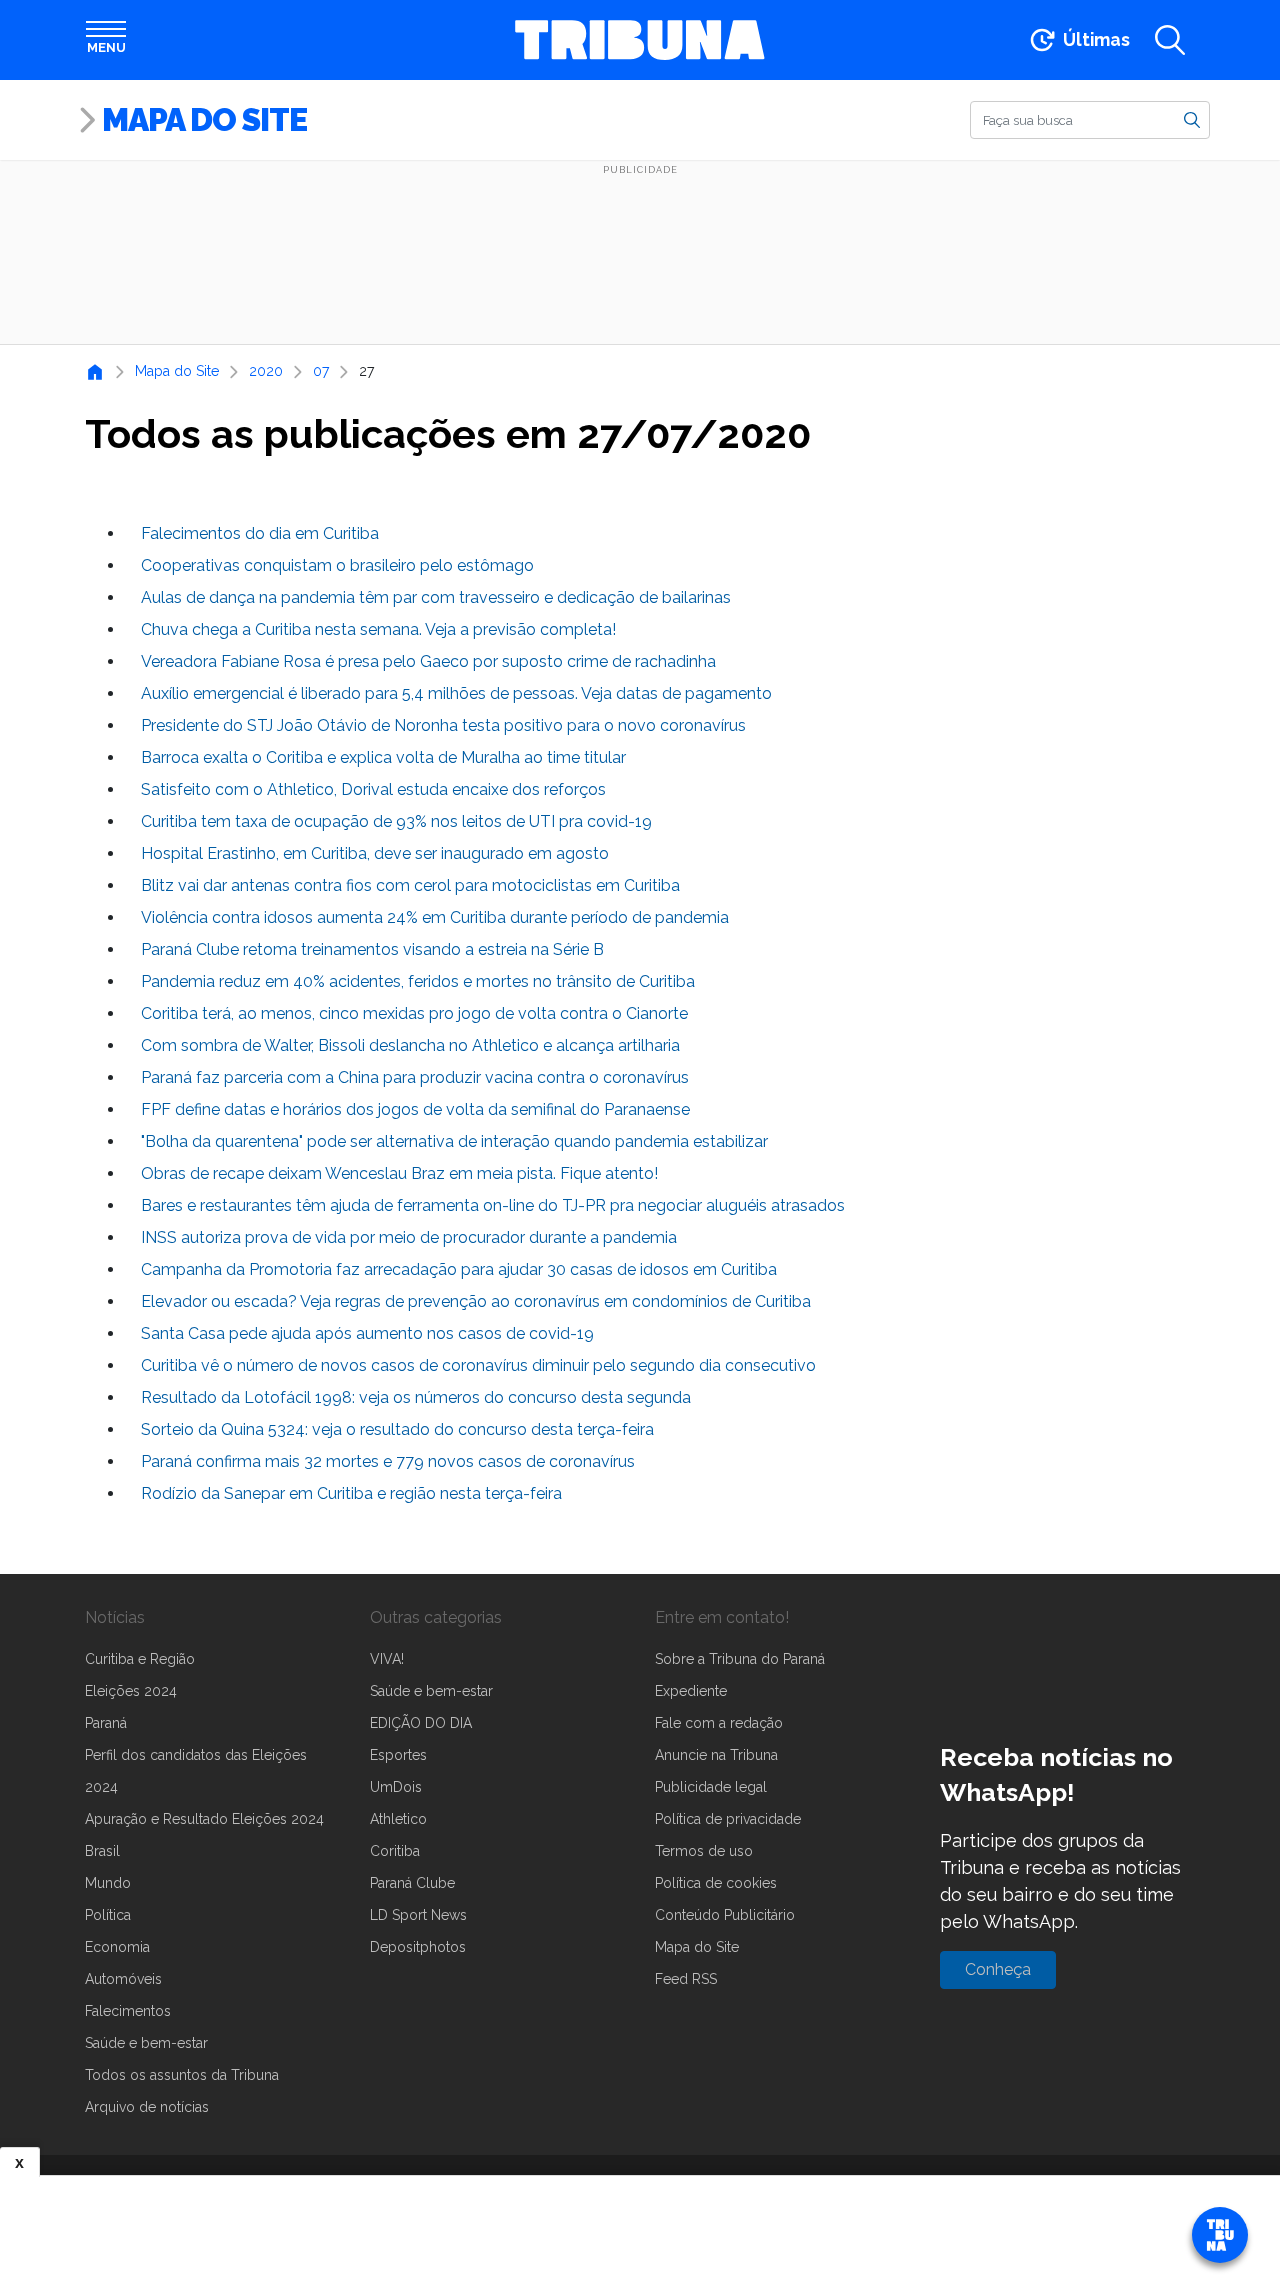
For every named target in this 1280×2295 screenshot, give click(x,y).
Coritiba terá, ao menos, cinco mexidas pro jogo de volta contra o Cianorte (414, 1013)
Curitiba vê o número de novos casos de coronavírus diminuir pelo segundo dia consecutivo (478, 1365)
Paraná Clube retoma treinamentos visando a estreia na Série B (372, 949)
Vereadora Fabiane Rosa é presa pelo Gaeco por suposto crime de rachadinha (428, 661)
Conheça (998, 1969)
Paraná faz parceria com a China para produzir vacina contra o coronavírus (415, 1077)
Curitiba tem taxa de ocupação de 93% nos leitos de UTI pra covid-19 (396, 821)
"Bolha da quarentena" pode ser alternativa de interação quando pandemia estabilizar (454, 1141)
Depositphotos (418, 1947)
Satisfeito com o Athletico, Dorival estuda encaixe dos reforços (373, 789)
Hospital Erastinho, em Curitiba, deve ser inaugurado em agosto (375, 853)
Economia (117, 1947)
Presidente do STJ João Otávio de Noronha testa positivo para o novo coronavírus (443, 725)
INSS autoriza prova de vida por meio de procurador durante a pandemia (409, 1237)
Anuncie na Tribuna (716, 1755)
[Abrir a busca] (1170, 40)
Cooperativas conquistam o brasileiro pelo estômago (337, 565)
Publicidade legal (711, 1787)
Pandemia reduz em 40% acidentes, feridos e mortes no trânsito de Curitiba (418, 981)
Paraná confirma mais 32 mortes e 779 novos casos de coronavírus (388, 1461)
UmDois (396, 1787)
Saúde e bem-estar (146, 2043)
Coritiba (395, 1851)
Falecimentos (128, 2011)
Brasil (102, 1851)
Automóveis (123, 1979)
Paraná (106, 1723)
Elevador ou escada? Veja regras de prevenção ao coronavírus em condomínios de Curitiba (476, 1301)
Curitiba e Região (140, 1659)
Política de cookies (716, 1883)
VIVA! (387, 1659)
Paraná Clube (412, 1883)
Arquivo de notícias (147, 2107)
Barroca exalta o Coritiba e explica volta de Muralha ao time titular (383, 757)
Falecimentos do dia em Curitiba (260, 533)
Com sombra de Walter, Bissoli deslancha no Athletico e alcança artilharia (410, 1045)
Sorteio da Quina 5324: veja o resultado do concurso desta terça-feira (397, 1429)
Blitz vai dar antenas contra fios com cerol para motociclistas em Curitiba (410, 885)
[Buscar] (1192, 119)
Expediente (691, 1691)
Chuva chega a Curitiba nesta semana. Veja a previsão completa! (378, 629)
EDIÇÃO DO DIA (421, 1723)
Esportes (398, 1755)
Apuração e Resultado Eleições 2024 (204, 1819)
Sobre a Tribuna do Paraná (740, 1659)
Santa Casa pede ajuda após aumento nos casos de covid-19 (367, 1333)
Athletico (398, 1819)
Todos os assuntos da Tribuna (182, 2075)
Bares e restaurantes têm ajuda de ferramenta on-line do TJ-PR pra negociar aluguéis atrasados (493, 1205)
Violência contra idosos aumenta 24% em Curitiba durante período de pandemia (435, 917)
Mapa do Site (204, 119)
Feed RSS (686, 1979)
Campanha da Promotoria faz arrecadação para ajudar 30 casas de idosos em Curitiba (459, 1269)
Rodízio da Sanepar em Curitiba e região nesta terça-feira (351, 1493)
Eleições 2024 (131, 1691)
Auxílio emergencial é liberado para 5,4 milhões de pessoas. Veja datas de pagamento (456, 693)
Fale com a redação (719, 1723)
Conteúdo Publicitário (725, 1915)
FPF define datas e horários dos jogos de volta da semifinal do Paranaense (415, 1109)
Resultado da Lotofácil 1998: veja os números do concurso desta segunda (416, 1397)
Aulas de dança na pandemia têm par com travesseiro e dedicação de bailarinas (436, 597)
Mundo (108, 1883)
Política (108, 1915)
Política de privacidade (728, 1819)
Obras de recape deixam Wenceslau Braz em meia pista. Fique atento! (399, 1173)
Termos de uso (704, 1851)
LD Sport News (418, 1915)
